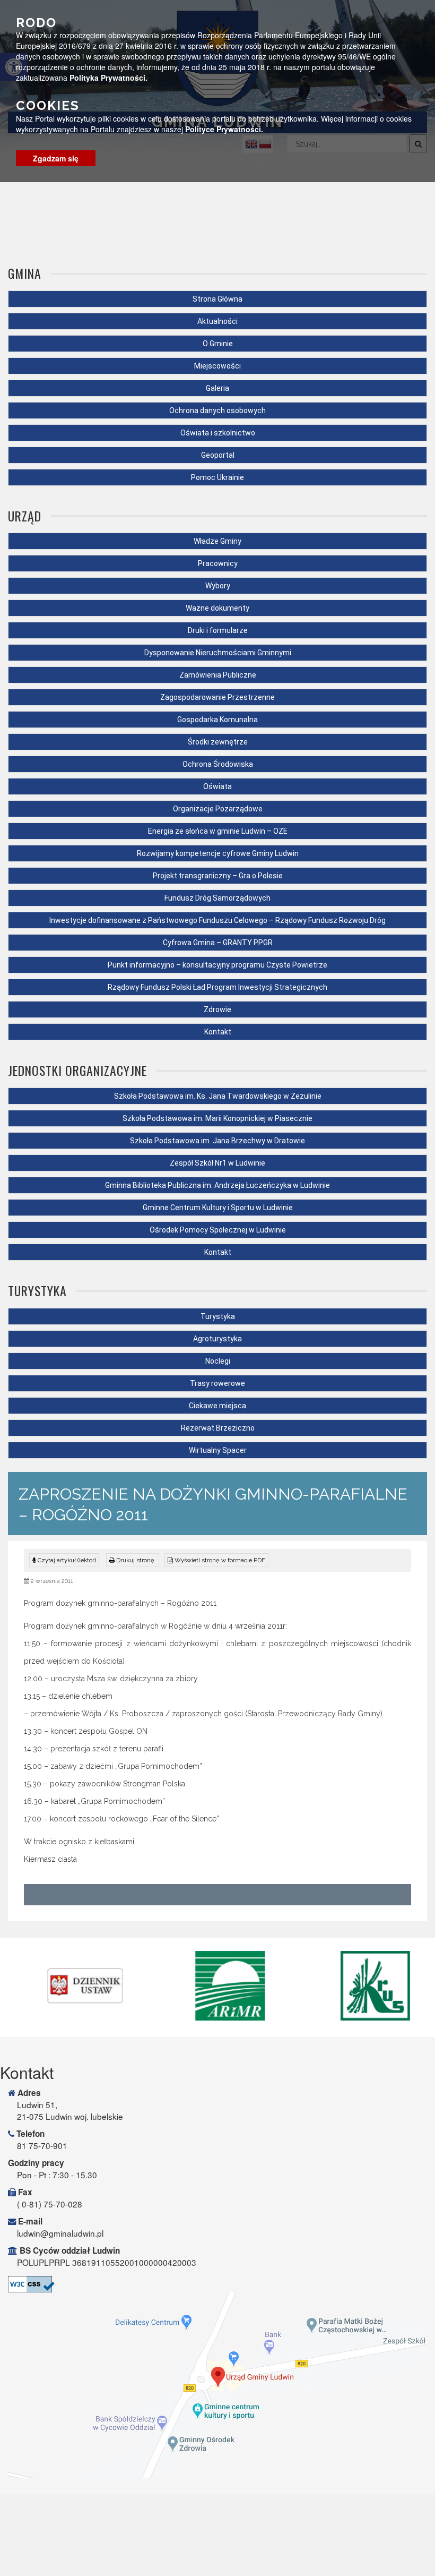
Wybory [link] (218, 586)
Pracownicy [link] (218, 563)
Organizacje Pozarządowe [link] (218, 809)
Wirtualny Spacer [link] (218, 1450)
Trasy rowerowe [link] (217, 1383)
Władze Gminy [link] (217, 541)
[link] (133, 1560)
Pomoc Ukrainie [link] (217, 477)
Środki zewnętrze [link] (218, 742)
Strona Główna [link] (217, 299)
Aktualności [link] (217, 321)
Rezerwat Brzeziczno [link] (218, 1428)
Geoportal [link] (218, 455)
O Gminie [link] (218, 344)
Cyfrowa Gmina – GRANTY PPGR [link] (218, 943)
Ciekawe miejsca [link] (217, 1406)
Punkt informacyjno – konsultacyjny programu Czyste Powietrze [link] (217, 965)
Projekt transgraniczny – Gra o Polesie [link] (218, 876)
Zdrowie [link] (217, 1009)
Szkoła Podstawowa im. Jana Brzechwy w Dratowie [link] (217, 1141)
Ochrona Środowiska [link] (218, 764)
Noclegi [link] (218, 1361)
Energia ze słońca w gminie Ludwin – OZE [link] (218, 831)
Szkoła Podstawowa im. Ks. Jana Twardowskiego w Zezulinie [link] (218, 1096)
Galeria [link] (217, 388)
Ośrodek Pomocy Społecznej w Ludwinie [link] (218, 1230)
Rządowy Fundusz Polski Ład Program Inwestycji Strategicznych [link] (217, 987)
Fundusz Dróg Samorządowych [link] (217, 898)
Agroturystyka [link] (217, 1339)
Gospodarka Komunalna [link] (217, 720)
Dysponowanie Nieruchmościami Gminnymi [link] (218, 653)
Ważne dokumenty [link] (217, 608)
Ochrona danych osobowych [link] (217, 410)
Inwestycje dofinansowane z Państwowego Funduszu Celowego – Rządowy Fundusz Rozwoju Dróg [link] (217, 920)
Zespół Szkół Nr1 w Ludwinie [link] (217, 1163)
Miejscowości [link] (217, 366)
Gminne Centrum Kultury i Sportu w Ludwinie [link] (218, 1208)
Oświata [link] (217, 786)
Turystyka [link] (218, 1316)
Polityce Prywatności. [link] (224, 129)
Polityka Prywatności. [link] (108, 78)
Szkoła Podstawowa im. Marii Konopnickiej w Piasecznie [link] (217, 1118)
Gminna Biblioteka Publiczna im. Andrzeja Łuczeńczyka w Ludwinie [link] (217, 1185)
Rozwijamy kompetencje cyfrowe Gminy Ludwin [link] (218, 853)
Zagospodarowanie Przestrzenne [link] (217, 697)
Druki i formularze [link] (218, 630)
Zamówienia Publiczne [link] (218, 675)
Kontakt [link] (218, 1032)
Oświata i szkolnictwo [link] (218, 433)
